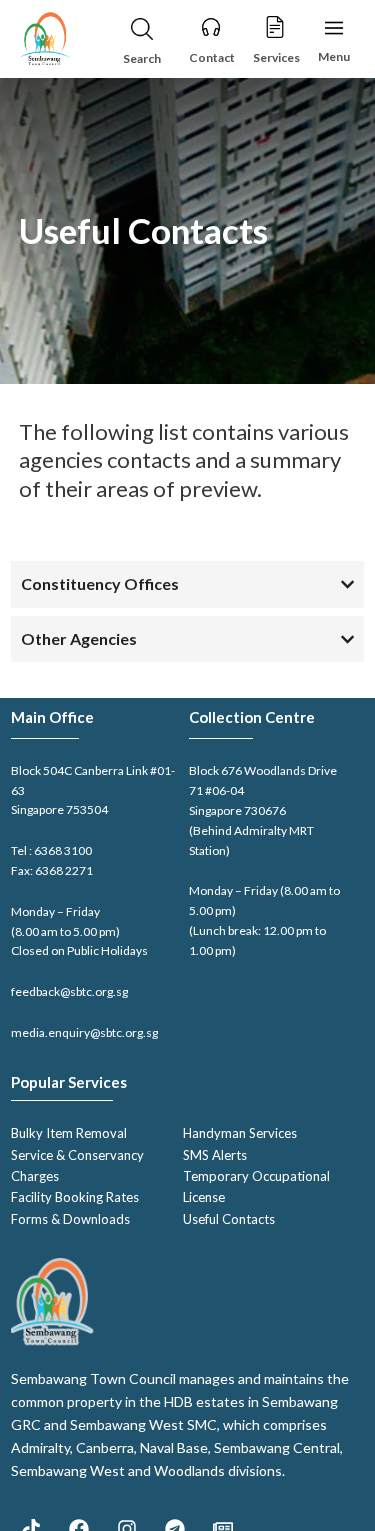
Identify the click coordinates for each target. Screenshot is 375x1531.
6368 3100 (63, 850)
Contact (212, 57)
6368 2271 (64, 870)
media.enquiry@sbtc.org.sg (84, 1032)
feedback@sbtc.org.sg (69, 991)
